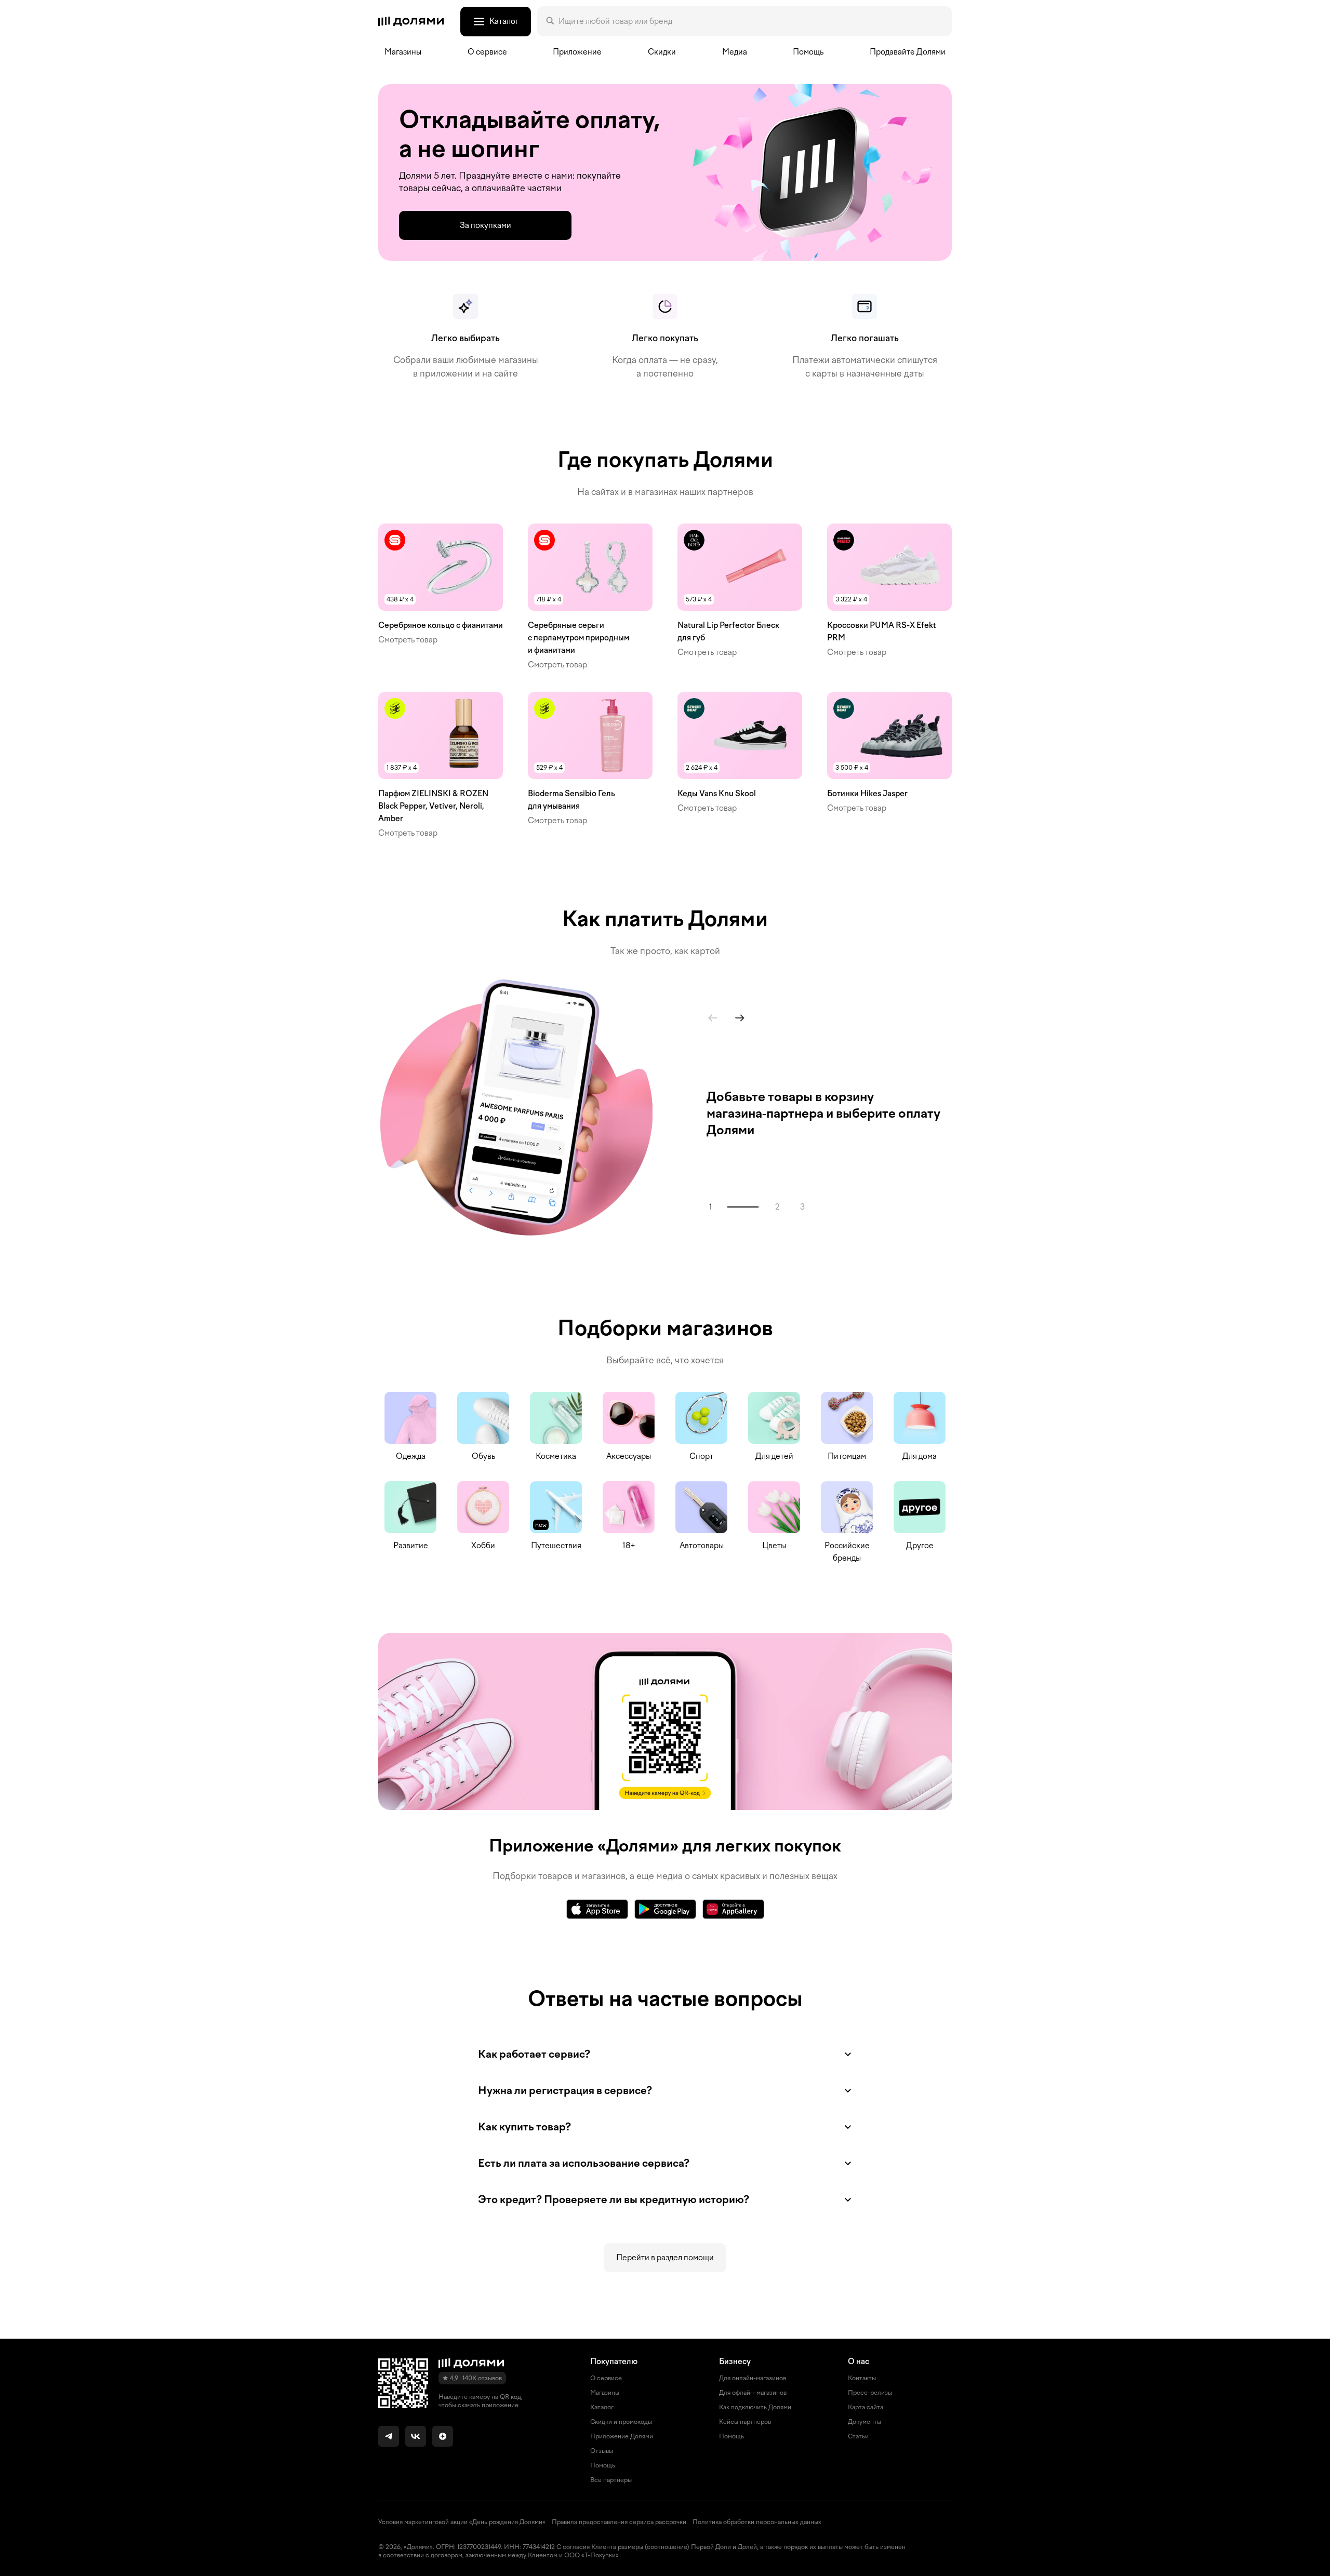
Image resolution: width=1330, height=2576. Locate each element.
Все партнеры (611, 2480)
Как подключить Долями (755, 2407)
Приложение (577, 52)
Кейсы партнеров (745, 2422)
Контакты (862, 2378)
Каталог (602, 2407)
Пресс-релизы (870, 2393)
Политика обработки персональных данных (757, 2522)
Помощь (808, 52)
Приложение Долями (622, 2436)
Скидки (662, 52)
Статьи (858, 2436)
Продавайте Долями (908, 52)
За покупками (486, 225)
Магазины (403, 52)
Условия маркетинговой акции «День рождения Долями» (462, 2522)
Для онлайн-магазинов (753, 2378)
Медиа (735, 52)
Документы (864, 2422)
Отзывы (602, 2451)
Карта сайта (866, 2407)
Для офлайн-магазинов (753, 2393)
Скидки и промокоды (621, 2422)
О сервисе (606, 2378)
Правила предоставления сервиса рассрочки (619, 2522)
